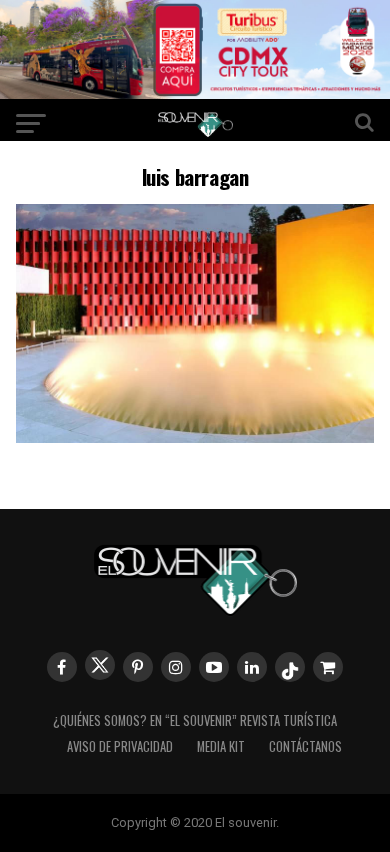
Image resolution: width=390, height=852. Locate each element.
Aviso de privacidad (120, 746)
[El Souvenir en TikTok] (290, 667)
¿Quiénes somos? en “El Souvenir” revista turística (195, 720)
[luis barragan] (194, 436)
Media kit (221, 746)
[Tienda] (328, 667)
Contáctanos (305, 746)
